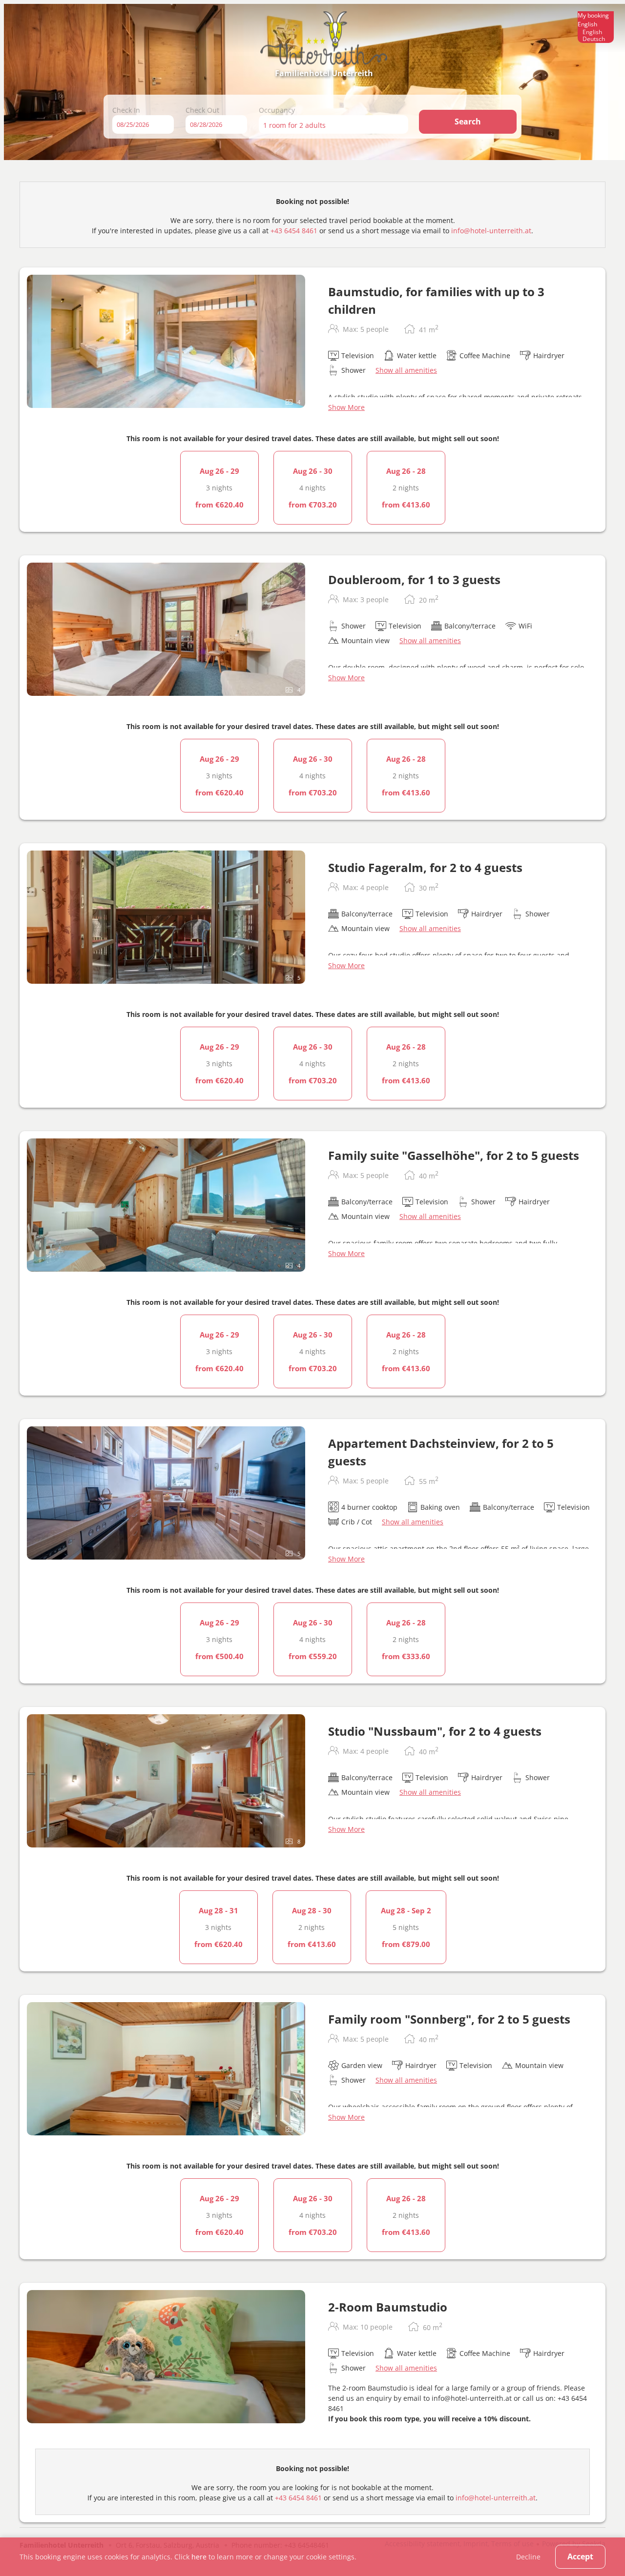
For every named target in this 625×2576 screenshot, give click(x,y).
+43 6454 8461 (294, 231)
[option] (596, 32)
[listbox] (596, 27)
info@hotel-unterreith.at (491, 231)
